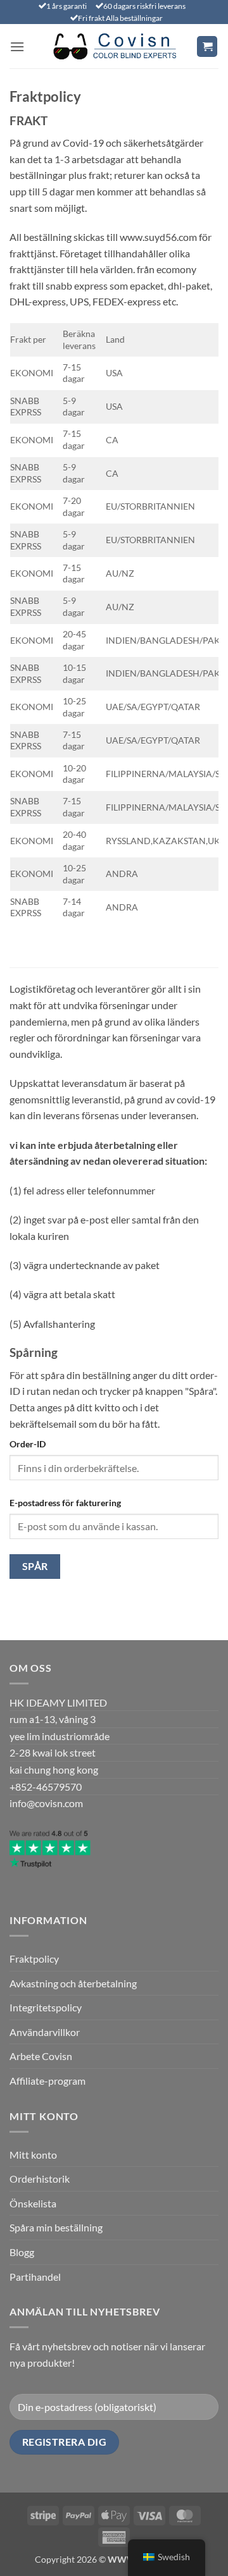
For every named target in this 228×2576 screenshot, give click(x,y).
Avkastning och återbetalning (73, 1983)
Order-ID (28, 1444)
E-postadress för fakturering (65, 1503)
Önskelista (33, 2203)
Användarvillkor (45, 2032)
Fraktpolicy (34, 1959)
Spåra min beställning (56, 2227)
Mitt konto (33, 2155)
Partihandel (35, 2277)
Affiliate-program (47, 2081)
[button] (17, 46)
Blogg (22, 2252)
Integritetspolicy (46, 2007)
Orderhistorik (40, 2179)
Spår (35, 1566)
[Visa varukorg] (207, 46)
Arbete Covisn (41, 2056)
